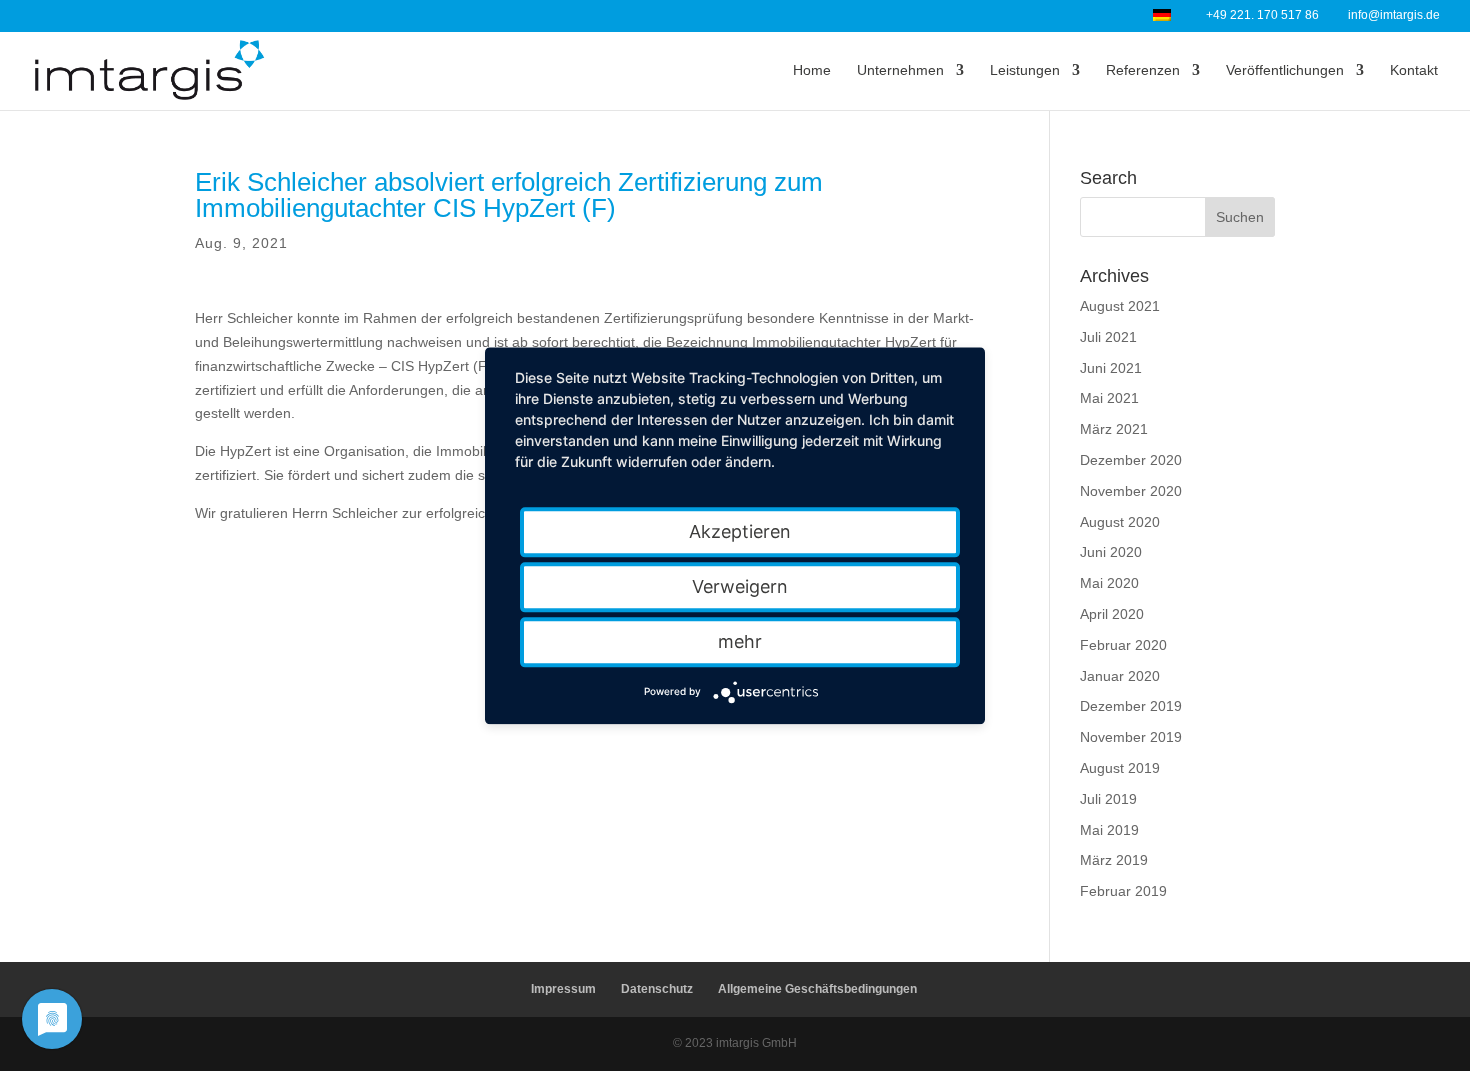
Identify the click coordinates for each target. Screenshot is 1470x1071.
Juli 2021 (1108, 337)
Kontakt (1414, 70)
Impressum (563, 989)
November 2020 (1131, 491)
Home (812, 70)
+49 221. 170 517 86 (1262, 15)
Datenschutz (657, 989)
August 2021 (1120, 306)
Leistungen (1025, 70)
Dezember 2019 (1131, 706)
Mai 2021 (1109, 398)
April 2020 (1112, 614)
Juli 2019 (1108, 799)
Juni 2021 (1111, 368)
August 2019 (1120, 768)
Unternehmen (900, 70)
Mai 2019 (1109, 830)
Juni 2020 (1111, 552)
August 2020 (1120, 522)
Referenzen (1143, 70)
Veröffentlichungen (1285, 70)
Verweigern (740, 586)
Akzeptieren (740, 531)
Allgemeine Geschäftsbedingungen (817, 989)
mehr (740, 641)
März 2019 (1114, 860)
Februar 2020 (1123, 645)
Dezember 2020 (1131, 460)
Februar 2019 (1123, 891)
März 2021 (1114, 429)
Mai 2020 (1109, 583)
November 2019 (1131, 737)
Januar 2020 (1120, 676)
